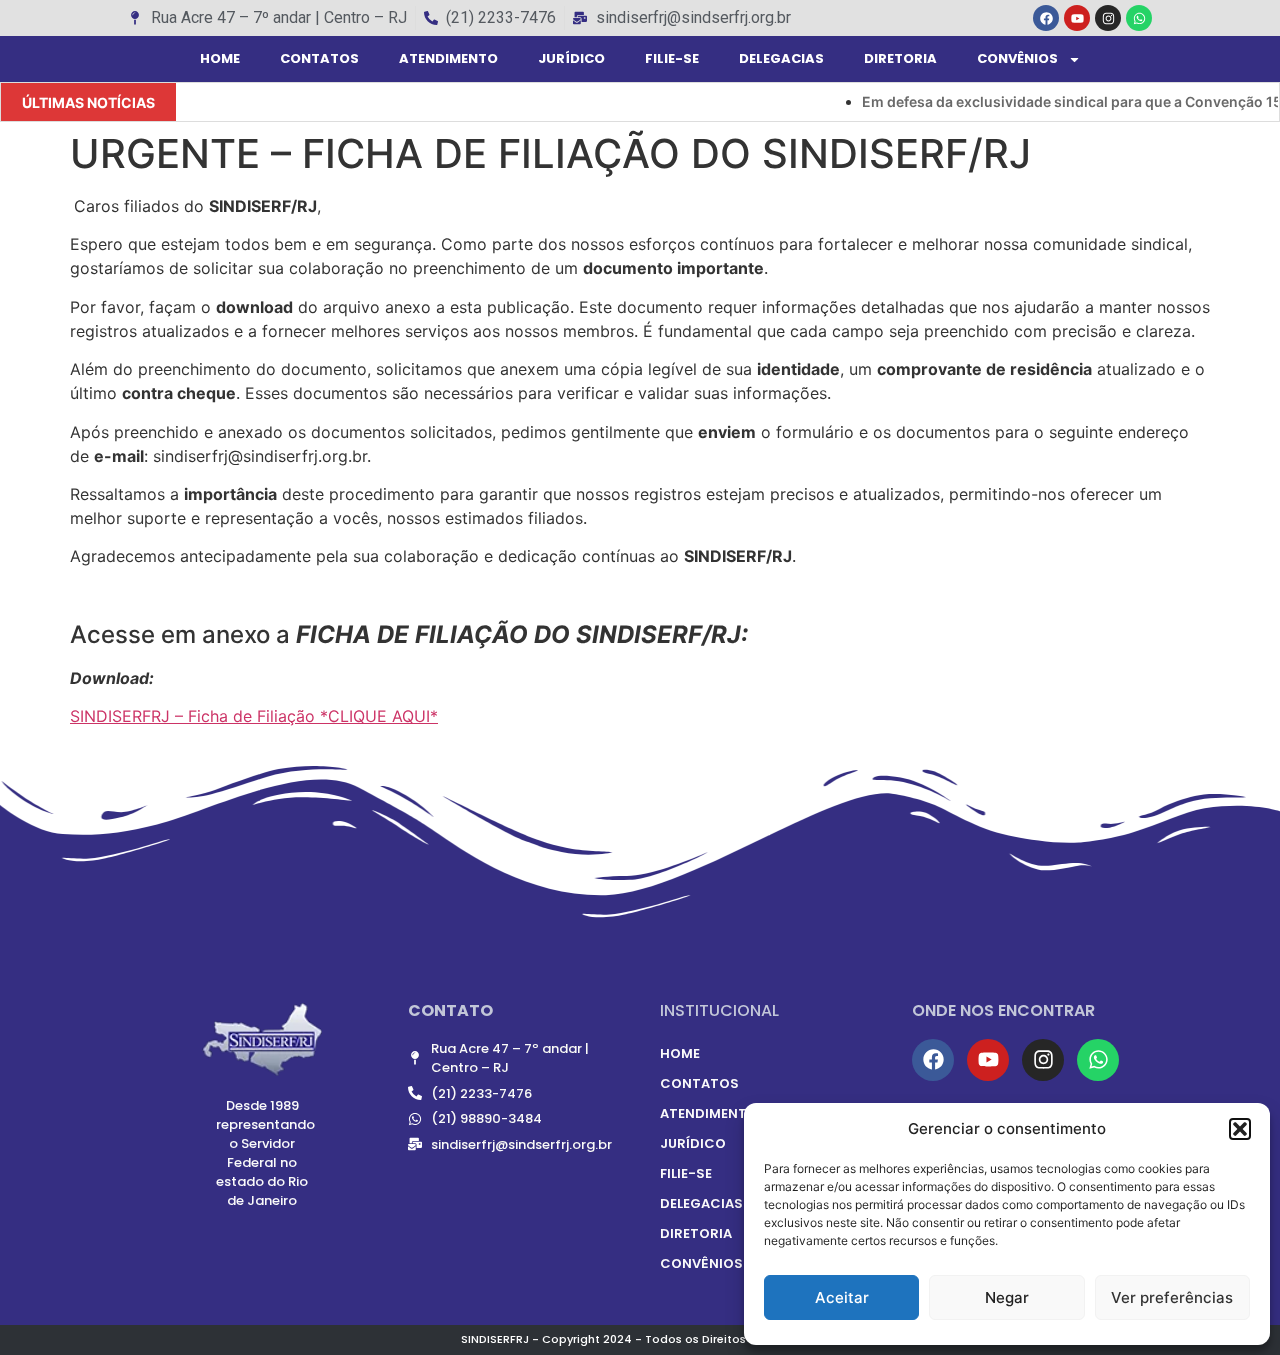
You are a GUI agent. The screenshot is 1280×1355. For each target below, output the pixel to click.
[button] (1240, 1129)
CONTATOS (319, 58)
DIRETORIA (900, 58)
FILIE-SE (672, 58)
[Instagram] (1108, 18)
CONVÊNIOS (1017, 58)
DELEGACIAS (781, 58)
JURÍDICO (571, 58)
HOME (220, 58)
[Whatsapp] (1139, 18)
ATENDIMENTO (448, 58)
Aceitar (842, 1297)
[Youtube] (1077, 18)
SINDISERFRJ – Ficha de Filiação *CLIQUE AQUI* (254, 716)
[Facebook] (1046, 18)
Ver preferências (1172, 1297)
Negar (1007, 1297)
